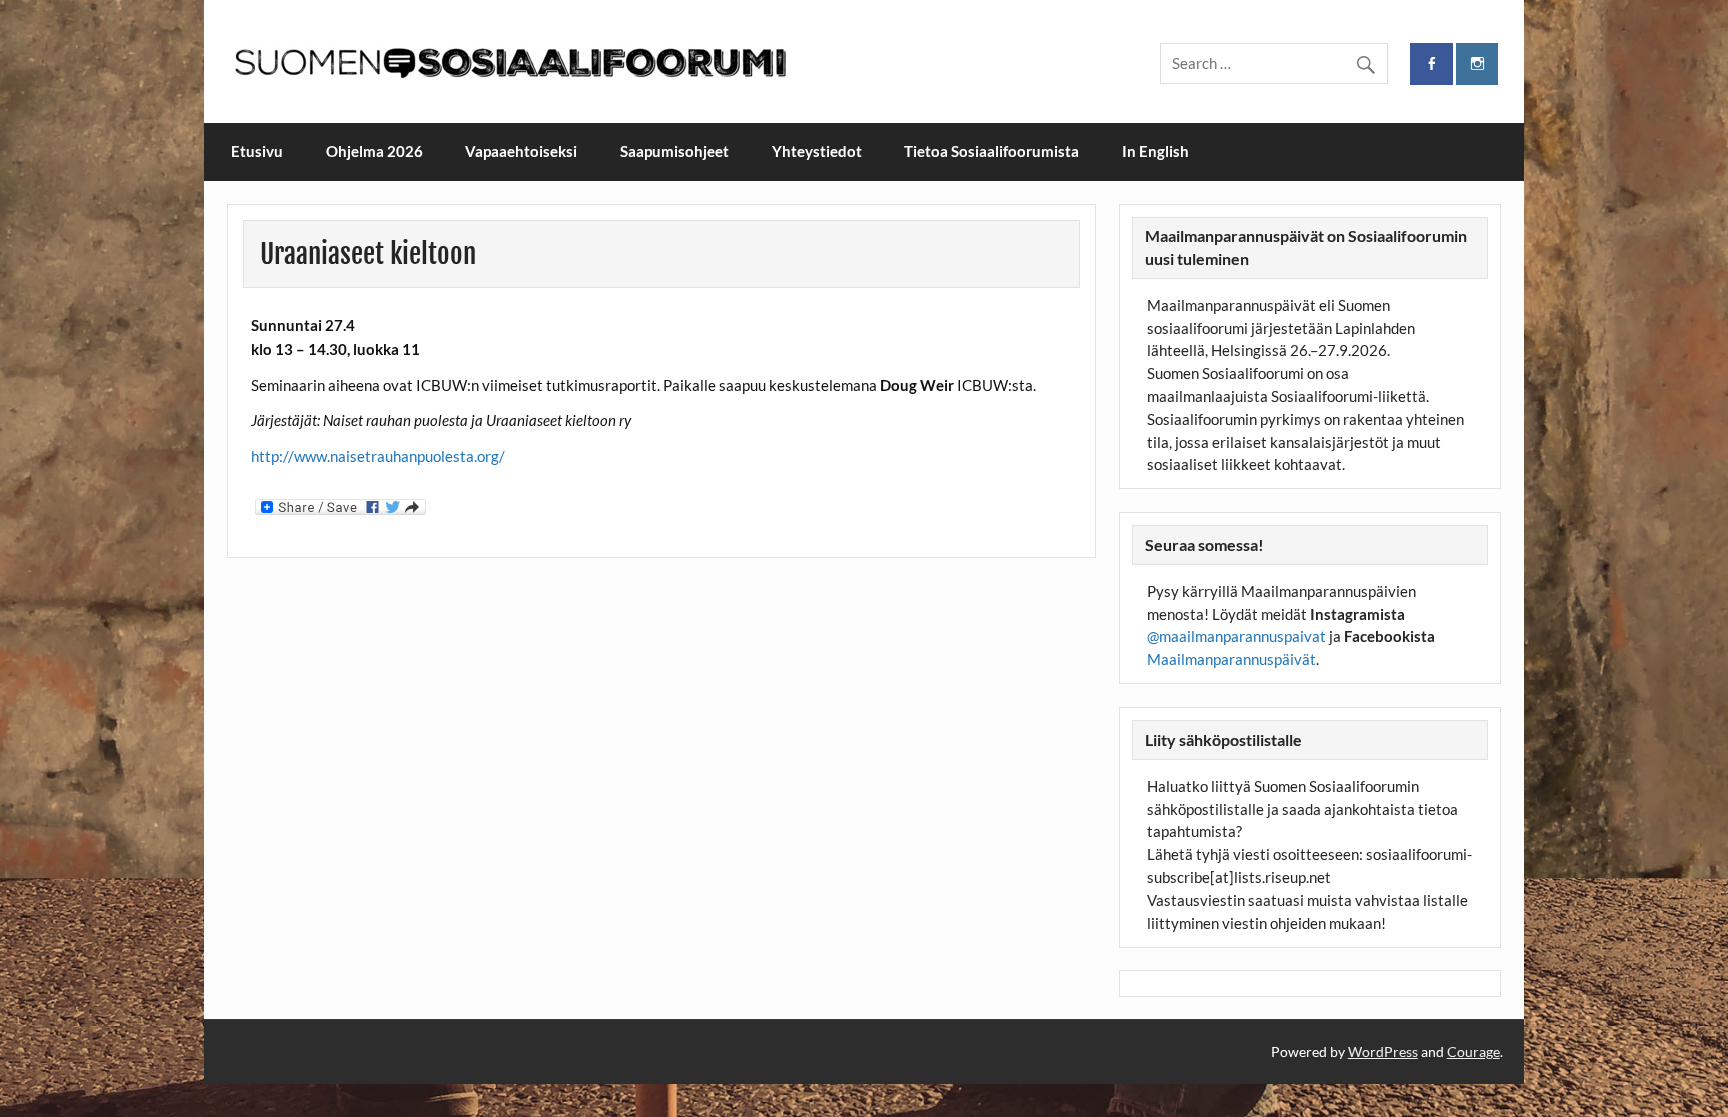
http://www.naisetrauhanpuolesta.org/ (378, 456)
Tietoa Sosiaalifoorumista (991, 151)
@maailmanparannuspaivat (1236, 636)
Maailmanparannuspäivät (1231, 659)
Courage (1473, 1051)
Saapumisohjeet (674, 151)
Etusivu (257, 151)
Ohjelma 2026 (374, 151)
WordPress (1383, 1051)
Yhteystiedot (817, 151)
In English (1155, 151)
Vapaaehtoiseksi (521, 151)
